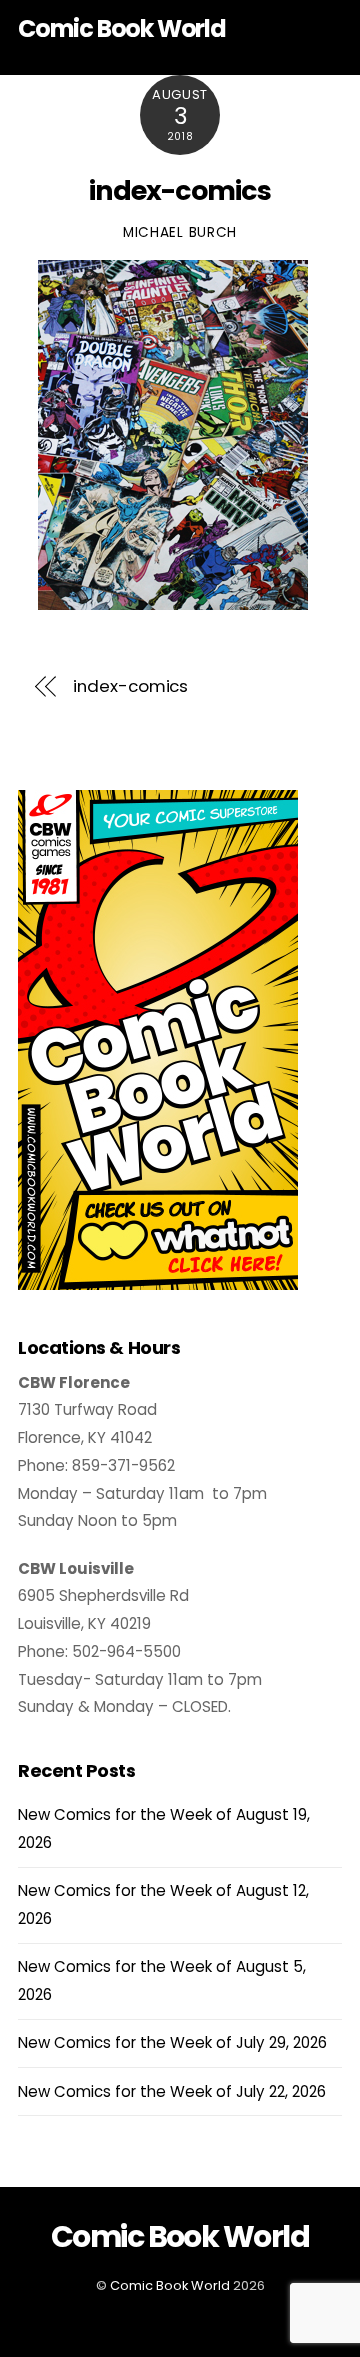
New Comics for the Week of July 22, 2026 (172, 2091)
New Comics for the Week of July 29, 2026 (172, 2042)
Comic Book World (170, 2285)
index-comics (179, 190)
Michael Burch (180, 232)
